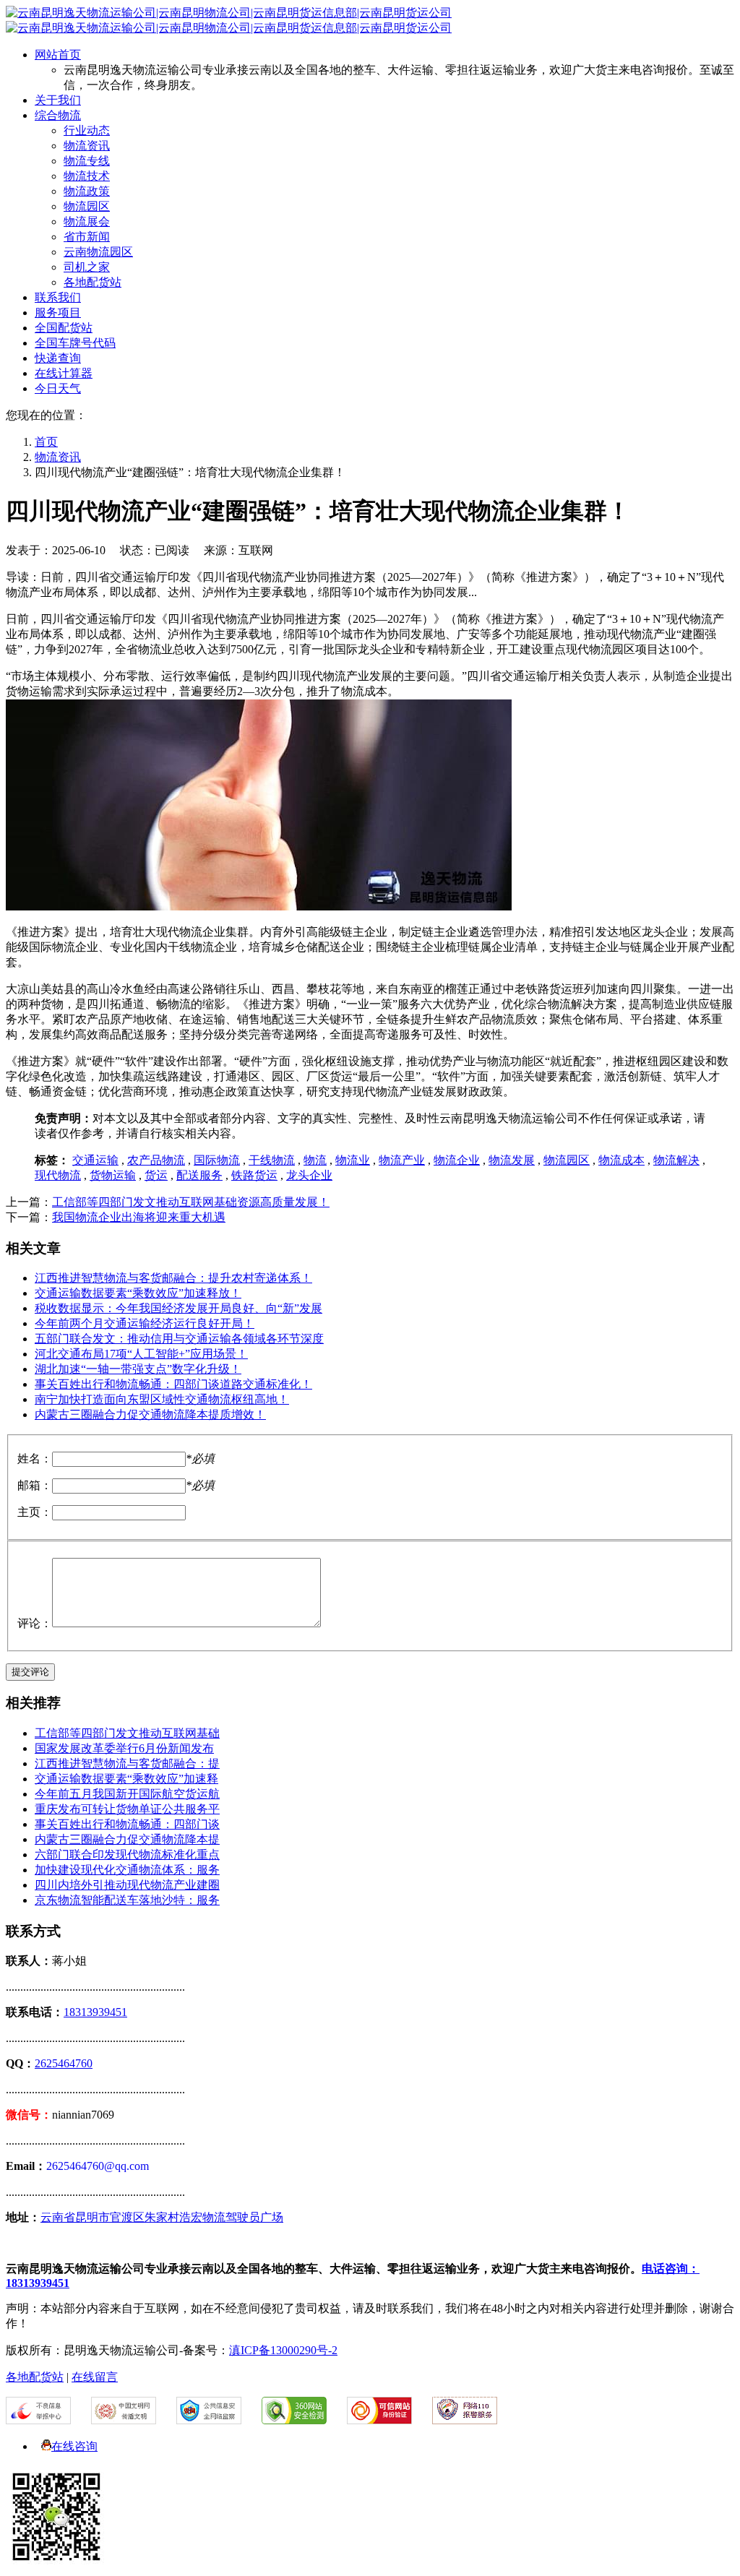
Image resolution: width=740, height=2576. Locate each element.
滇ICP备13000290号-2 (283, 2350)
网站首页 (58, 55)
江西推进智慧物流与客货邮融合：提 (127, 1763)
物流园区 (87, 206)
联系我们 (58, 297)
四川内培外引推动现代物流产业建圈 (127, 1885)
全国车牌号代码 (75, 343)
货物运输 (113, 1175)
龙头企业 (309, 1175)
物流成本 (621, 1160)
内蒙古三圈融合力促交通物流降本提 (127, 1839)
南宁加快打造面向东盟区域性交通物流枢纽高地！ (162, 1399)
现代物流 (58, 1175)
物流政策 (87, 191)
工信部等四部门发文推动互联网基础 (127, 1733)
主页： (35, 1512)
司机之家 (87, 267)
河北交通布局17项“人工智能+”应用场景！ (141, 1354)
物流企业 (457, 1160)
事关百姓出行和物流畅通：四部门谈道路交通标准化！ (173, 1384)
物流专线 (87, 161)
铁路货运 (254, 1175)
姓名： (35, 1459)
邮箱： (35, 1485)
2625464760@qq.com (98, 2166)
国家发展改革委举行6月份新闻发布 (124, 1748)
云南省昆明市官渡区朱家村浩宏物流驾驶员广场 (162, 2217)
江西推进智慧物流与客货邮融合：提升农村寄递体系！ (173, 1278)
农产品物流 (156, 1160)
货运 (156, 1175)
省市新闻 (87, 237)
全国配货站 (64, 328)
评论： (35, 1623)
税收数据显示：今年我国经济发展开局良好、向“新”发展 (178, 1308)
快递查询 (58, 358)
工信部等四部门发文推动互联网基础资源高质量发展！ (191, 1202)
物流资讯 (87, 146)
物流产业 (402, 1160)
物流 (315, 1160)
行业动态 (87, 130)
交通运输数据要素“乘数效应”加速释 (126, 1779)
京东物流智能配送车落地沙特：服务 (127, 1900)
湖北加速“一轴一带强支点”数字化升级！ (138, 1369)
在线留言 (95, 2377)
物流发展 (512, 1160)
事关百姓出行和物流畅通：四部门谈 (127, 1824)
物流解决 (676, 1160)
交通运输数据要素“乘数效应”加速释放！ (138, 1293)
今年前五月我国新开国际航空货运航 (127, 1794)
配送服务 (199, 1175)
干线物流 (272, 1160)
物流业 (353, 1160)
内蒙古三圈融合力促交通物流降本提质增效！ (150, 1414)
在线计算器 (64, 373)
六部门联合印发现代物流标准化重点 (127, 1855)
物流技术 (87, 176)
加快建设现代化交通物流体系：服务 (127, 1870)
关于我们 (58, 100)
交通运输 (95, 1160)
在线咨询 (74, 2446)
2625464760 (64, 2063)
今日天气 (58, 388)
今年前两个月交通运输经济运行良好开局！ (145, 1323)
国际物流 (217, 1160)
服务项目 (58, 313)
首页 (46, 442)
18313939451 (95, 2012)
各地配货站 (92, 282)
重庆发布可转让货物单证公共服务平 (127, 1809)
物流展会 (87, 221)
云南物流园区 (98, 252)
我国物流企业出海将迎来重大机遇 (139, 1217)
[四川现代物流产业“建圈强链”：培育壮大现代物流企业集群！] (259, 906)
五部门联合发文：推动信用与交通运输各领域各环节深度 (179, 1339)
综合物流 (58, 115)
